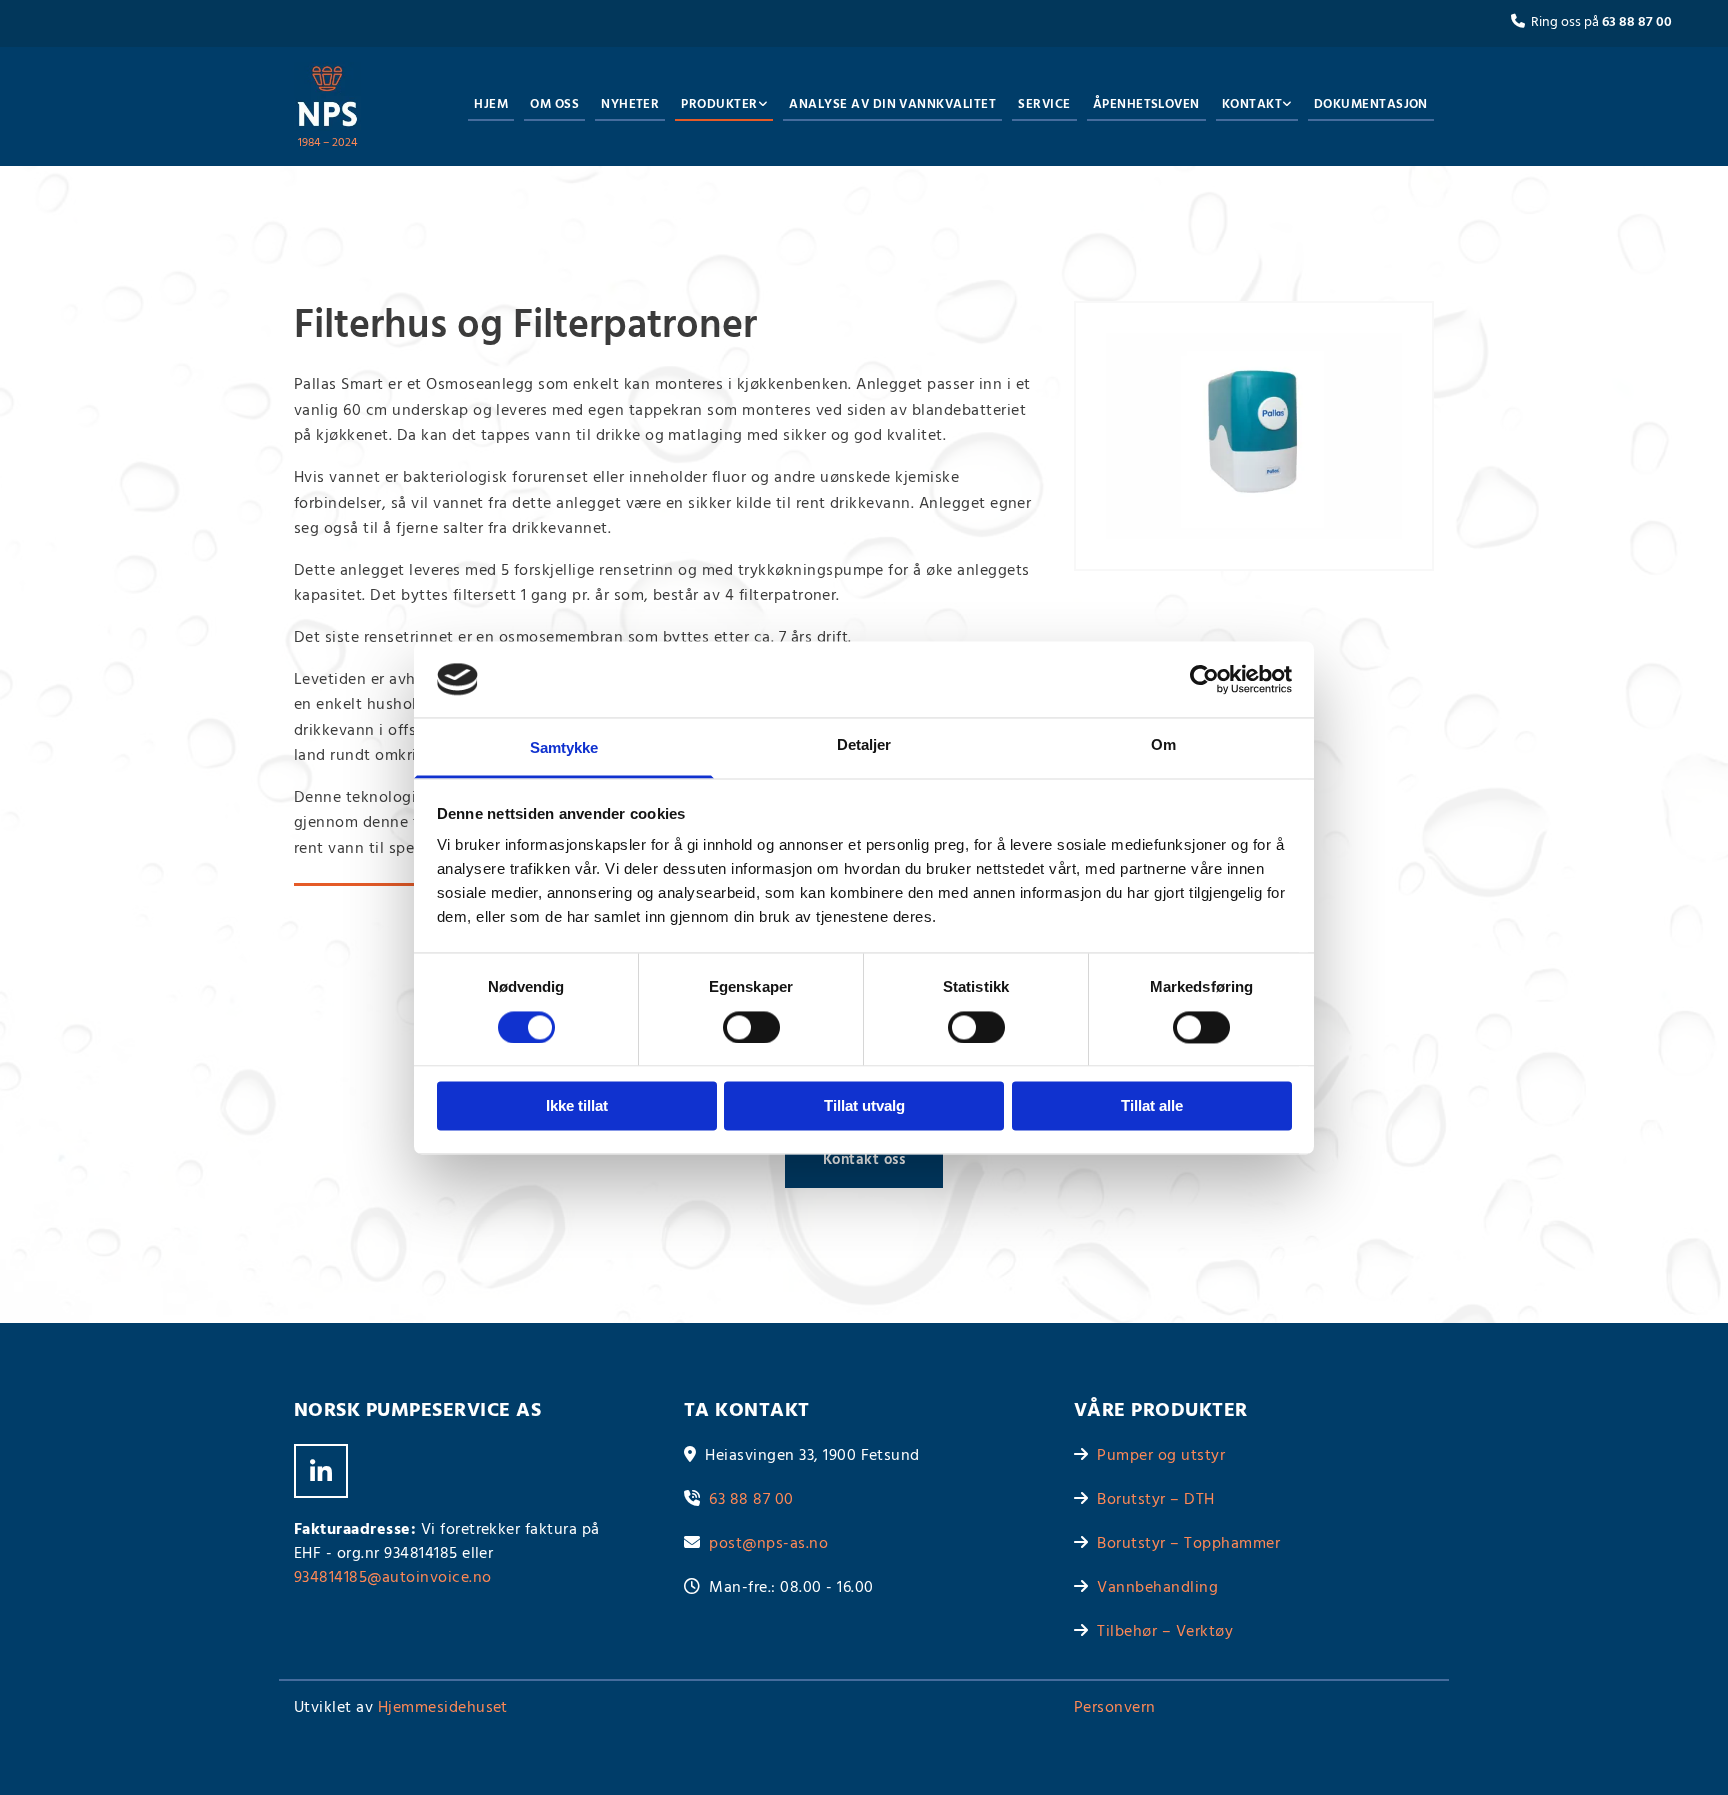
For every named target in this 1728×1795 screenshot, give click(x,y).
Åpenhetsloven (1146, 104)
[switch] (751, 1027)
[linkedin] (321, 1471)
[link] (719, 106)
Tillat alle (1152, 1106)
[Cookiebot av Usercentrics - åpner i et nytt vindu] (1204, 679)
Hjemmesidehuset (443, 1708)
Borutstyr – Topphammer (1188, 1544)
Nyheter (630, 104)
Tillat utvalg (864, 1106)
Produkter (719, 104)
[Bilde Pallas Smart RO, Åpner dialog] (1254, 436)
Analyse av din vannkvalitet (892, 104)
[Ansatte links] (1287, 106)
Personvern (1115, 1708)
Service (1044, 104)
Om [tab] (1163, 745)
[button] (864, 1161)
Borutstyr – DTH (1155, 1500)
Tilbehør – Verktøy (1165, 1632)
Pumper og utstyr (1161, 1456)
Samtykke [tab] (564, 748)
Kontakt (1252, 104)
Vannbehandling (1157, 1588)
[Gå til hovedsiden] (327, 96)
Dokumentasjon (1371, 104)
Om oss (554, 104)
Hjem (491, 104)
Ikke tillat (577, 1106)
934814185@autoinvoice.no (393, 1578)
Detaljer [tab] (864, 745)
